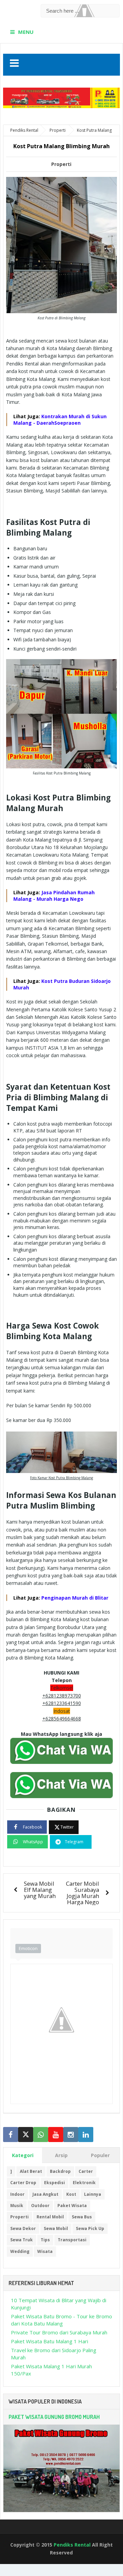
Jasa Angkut (45, 2194)
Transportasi (72, 2240)
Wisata (45, 2251)
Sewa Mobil (56, 2228)
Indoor (17, 2194)
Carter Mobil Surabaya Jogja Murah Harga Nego (83, 1893)
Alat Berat (31, 2171)
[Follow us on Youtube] (56, 2135)
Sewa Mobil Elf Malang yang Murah (40, 1890)
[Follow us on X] (26, 2135)
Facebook (32, 1827)
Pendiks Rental (72, 2545)
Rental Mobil (50, 2217)
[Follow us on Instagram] (71, 2135)
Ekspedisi (54, 2183)
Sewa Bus (82, 2217)
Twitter (67, 1827)
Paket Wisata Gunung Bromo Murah (54, 2417)
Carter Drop (23, 2183)
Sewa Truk (22, 2240)
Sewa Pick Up (90, 2228)
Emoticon (28, 1948)
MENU (26, 32)
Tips (45, 2240)
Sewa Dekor (23, 2228)
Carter (86, 2171)
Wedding (20, 2251)
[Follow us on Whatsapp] (41, 2135)
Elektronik (84, 2183)
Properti (61, 164)
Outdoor (40, 2206)
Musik (17, 2206)
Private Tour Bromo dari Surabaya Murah (59, 2332)
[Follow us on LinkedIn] (86, 2135)
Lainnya (93, 2194)
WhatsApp (33, 1842)
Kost (71, 2194)
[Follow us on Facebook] (11, 2135)
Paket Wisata (72, 2206)
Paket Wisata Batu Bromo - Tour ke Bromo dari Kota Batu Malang (61, 2320)
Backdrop (60, 2171)
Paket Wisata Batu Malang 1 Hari (50, 2341)
